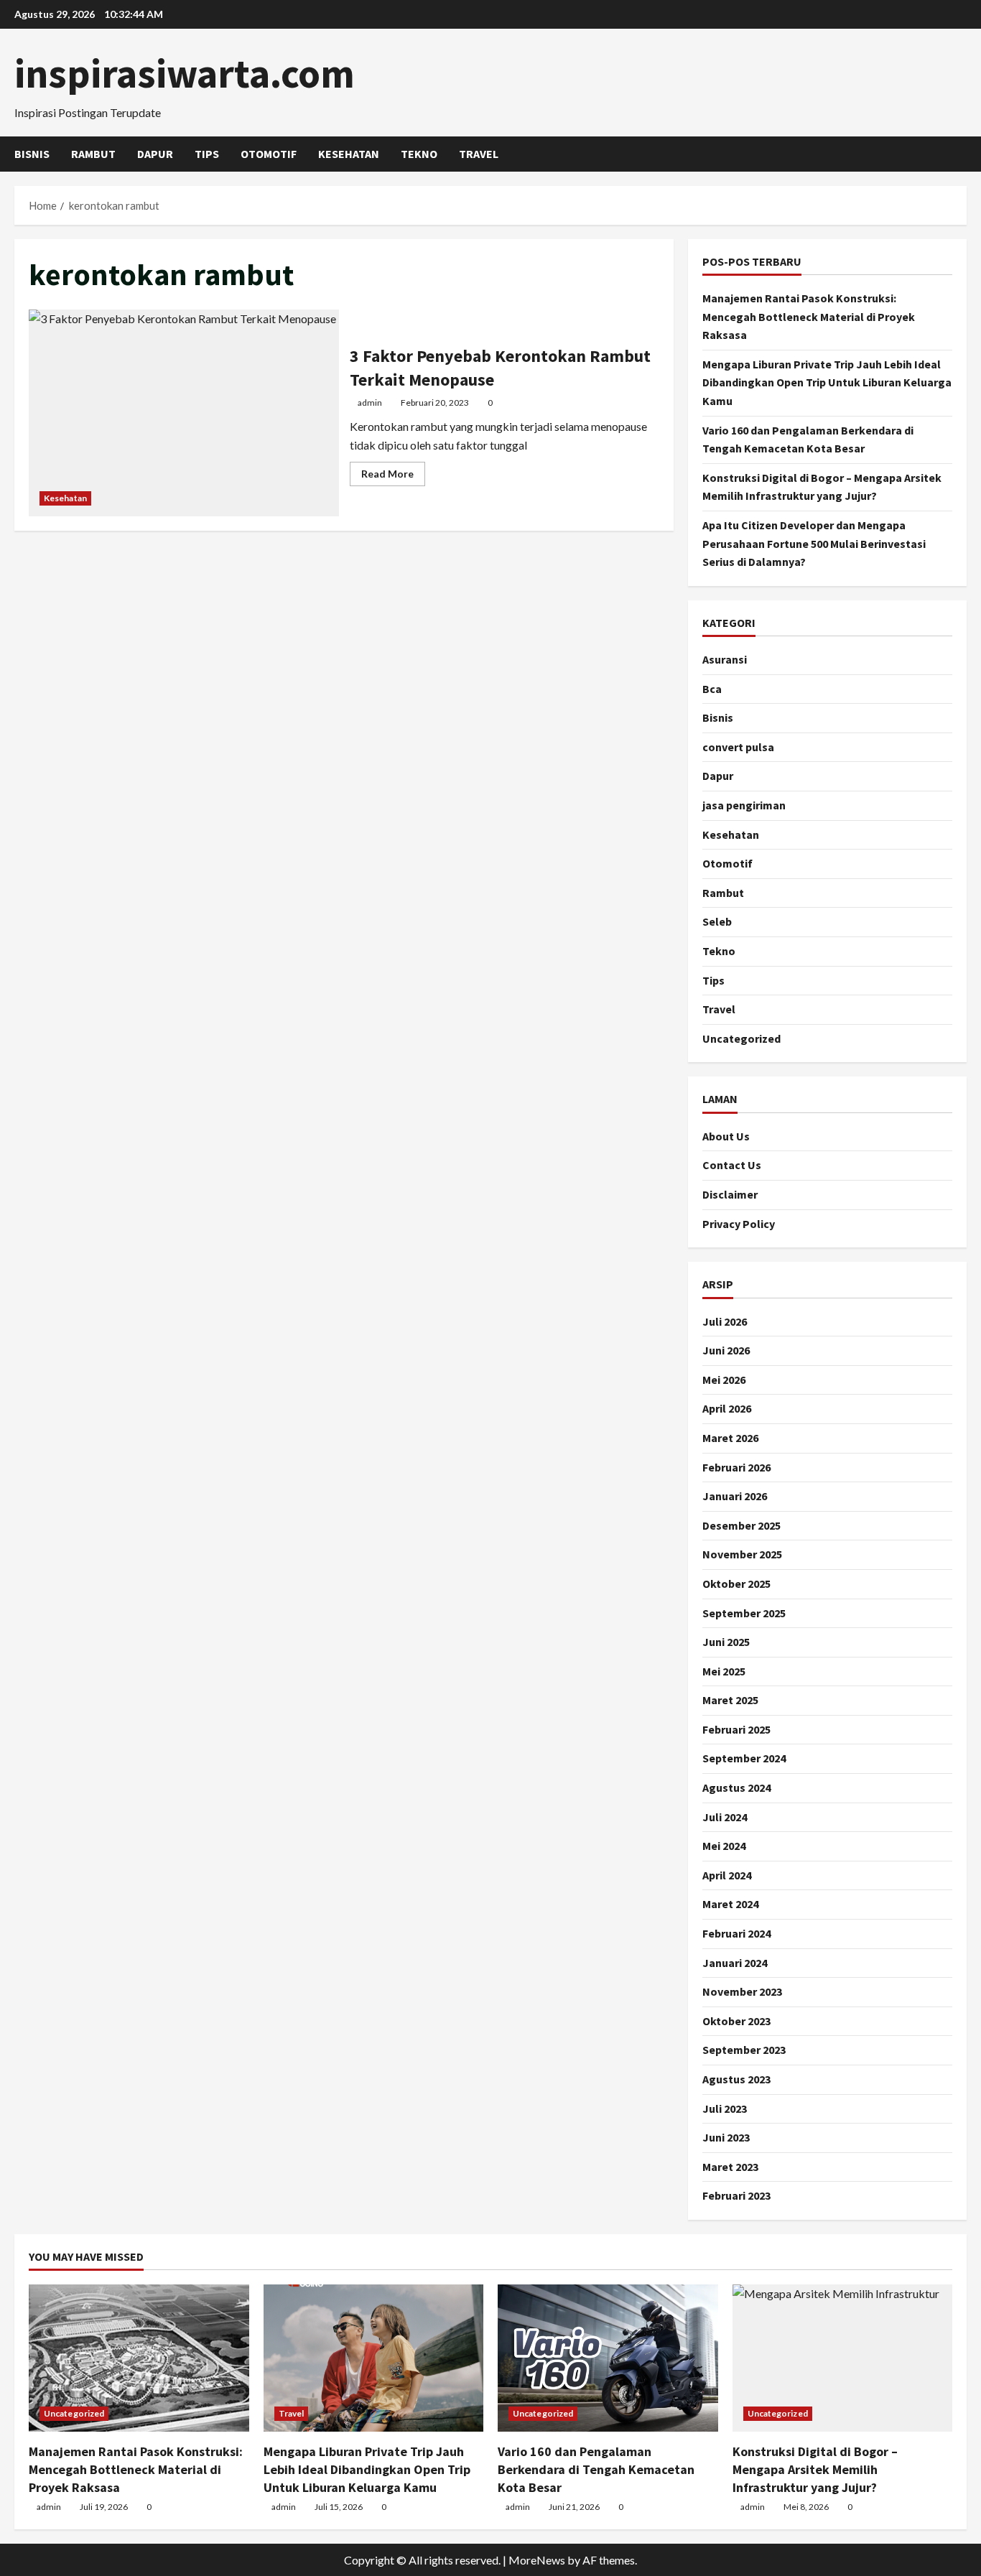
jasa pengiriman (744, 805)
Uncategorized (741, 1038)
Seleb (717, 921)
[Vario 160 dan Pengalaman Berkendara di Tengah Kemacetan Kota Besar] (608, 2358)
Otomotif (269, 154)
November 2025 (742, 1554)
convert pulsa (738, 747)
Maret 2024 (730, 1904)
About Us (726, 1136)
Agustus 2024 (736, 1787)
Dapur (155, 154)
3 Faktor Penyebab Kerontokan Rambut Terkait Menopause (184, 413)
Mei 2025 (724, 1671)
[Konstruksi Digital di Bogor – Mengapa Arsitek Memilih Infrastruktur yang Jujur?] (843, 2358)
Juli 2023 (725, 2108)
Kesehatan (349, 154)
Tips (207, 154)
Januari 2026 (735, 1496)
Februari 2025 (736, 1729)
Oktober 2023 (736, 2021)
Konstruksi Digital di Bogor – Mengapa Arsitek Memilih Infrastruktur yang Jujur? (815, 2469)
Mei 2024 (724, 1846)
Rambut (93, 154)
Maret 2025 (730, 1700)
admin (370, 403)
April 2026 (727, 1408)
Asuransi (725, 659)
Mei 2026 (724, 1380)
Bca (712, 689)
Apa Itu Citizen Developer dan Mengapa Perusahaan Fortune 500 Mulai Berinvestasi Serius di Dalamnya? (814, 543)
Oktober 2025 (736, 1584)
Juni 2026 (726, 1350)
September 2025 (744, 1613)
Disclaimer (730, 1194)
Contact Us (732, 1165)
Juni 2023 (726, 2137)
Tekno (419, 154)
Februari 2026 (736, 1467)
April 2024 (727, 1875)
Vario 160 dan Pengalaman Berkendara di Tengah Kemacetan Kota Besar (596, 2469)
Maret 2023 (730, 2167)
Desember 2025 (741, 1525)
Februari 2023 (736, 2195)
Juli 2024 (725, 1817)
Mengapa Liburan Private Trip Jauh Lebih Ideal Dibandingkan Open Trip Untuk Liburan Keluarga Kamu (827, 382)
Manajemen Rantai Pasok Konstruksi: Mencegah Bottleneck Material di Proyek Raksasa (809, 316)
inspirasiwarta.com (185, 73)
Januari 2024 (735, 1963)
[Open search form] (962, 154)
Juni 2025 (726, 1642)
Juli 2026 (725, 1321)
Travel (479, 154)
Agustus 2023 (736, 2079)
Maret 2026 (730, 1438)
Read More (393, 476)
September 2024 (744, 1758)
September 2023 (744, 2050)
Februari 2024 (736, 1933)
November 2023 (742, 1991)
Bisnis (32, 154)
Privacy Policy (739, 1224)
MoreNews (537, 2560)
